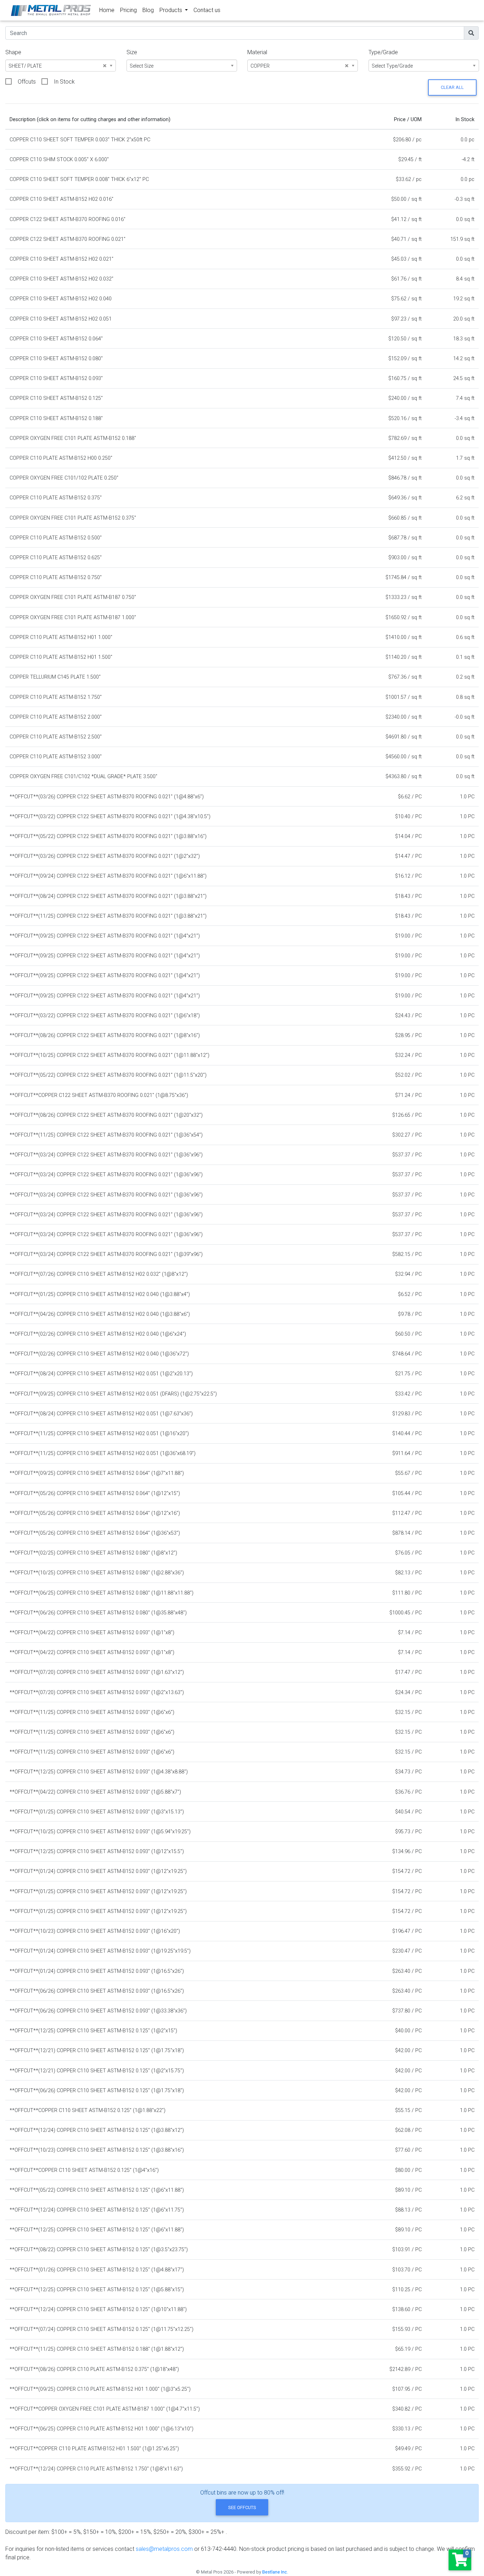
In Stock (64, 82)
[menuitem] (107, 10)
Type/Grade (383, 52)
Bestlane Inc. (275, 2572)
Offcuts (27, 82)
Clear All (452, 87)
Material (257, 52)
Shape (13, 52)
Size (132, 52)
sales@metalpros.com (164, 2549)
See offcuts (242, 2507)
